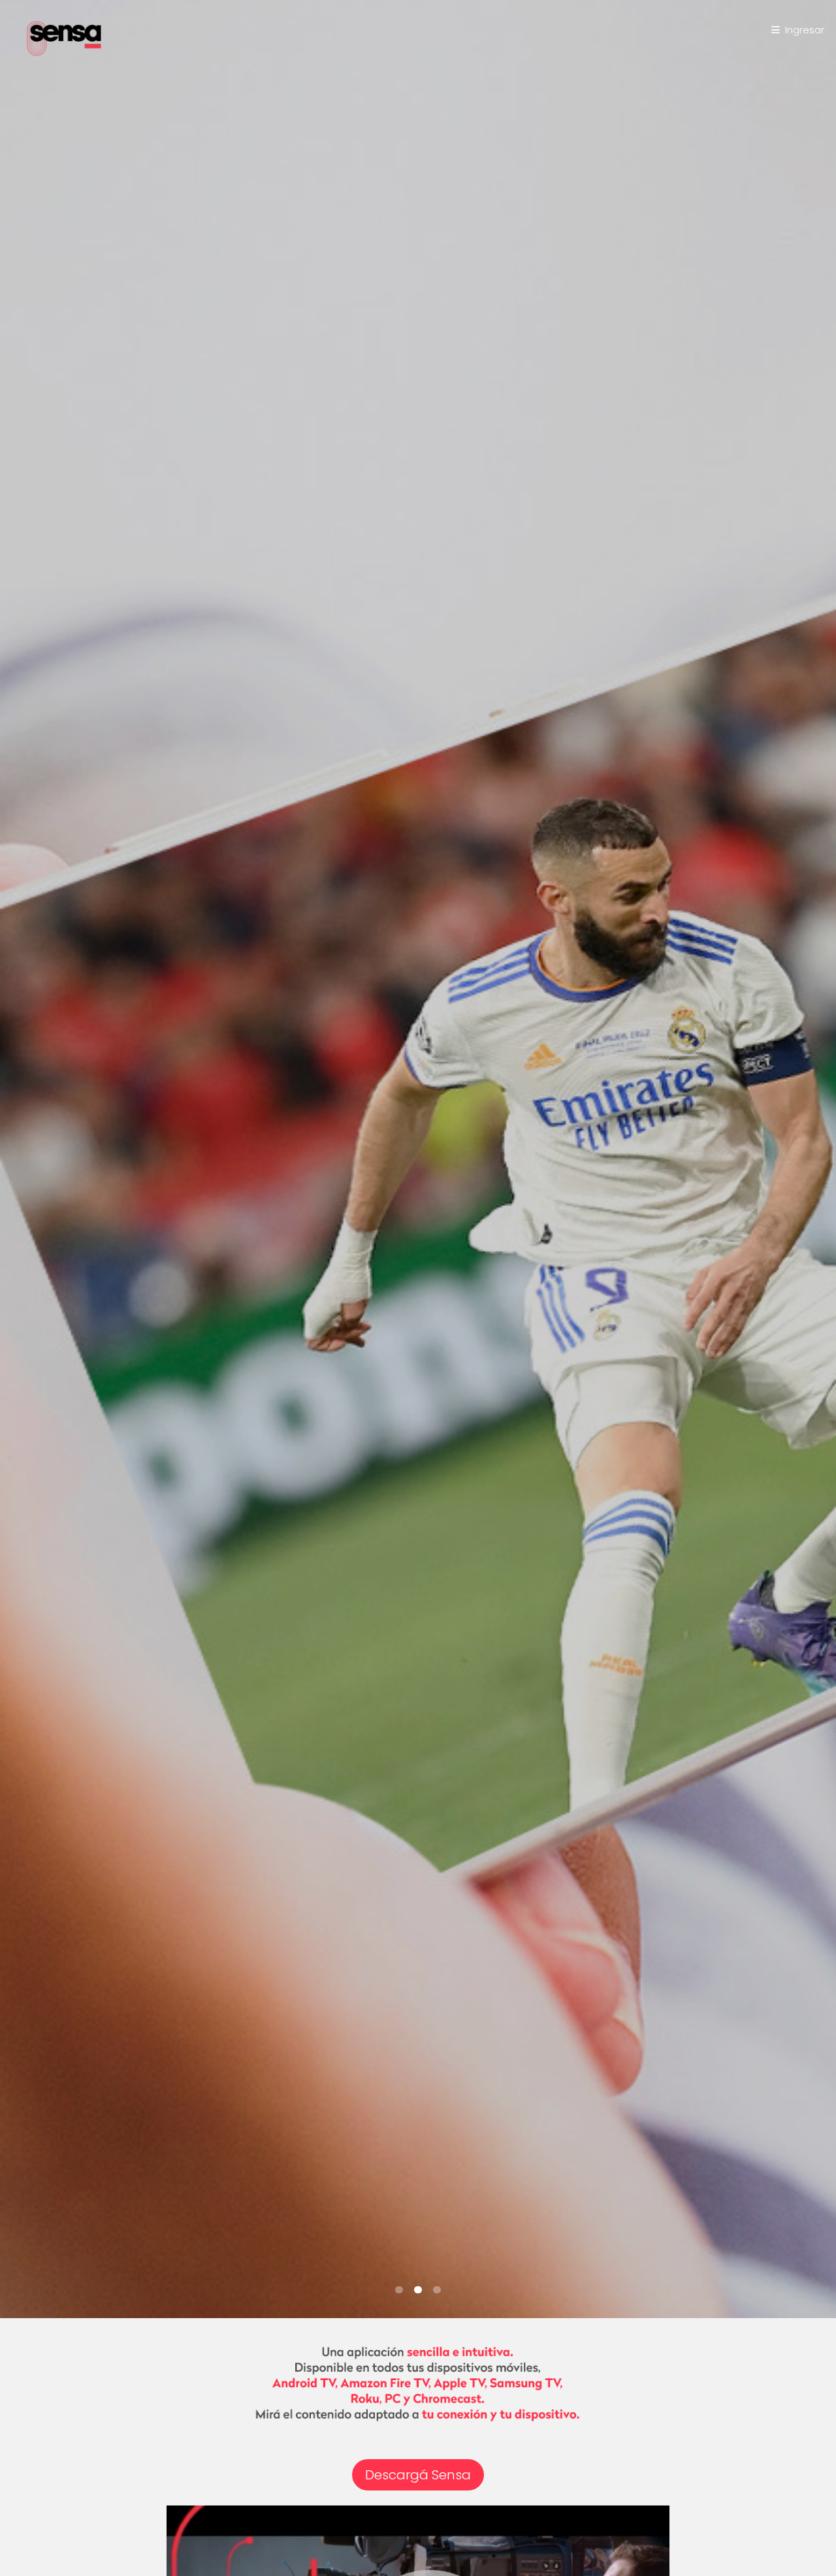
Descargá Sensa (418, 2475)
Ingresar (805, 30)
